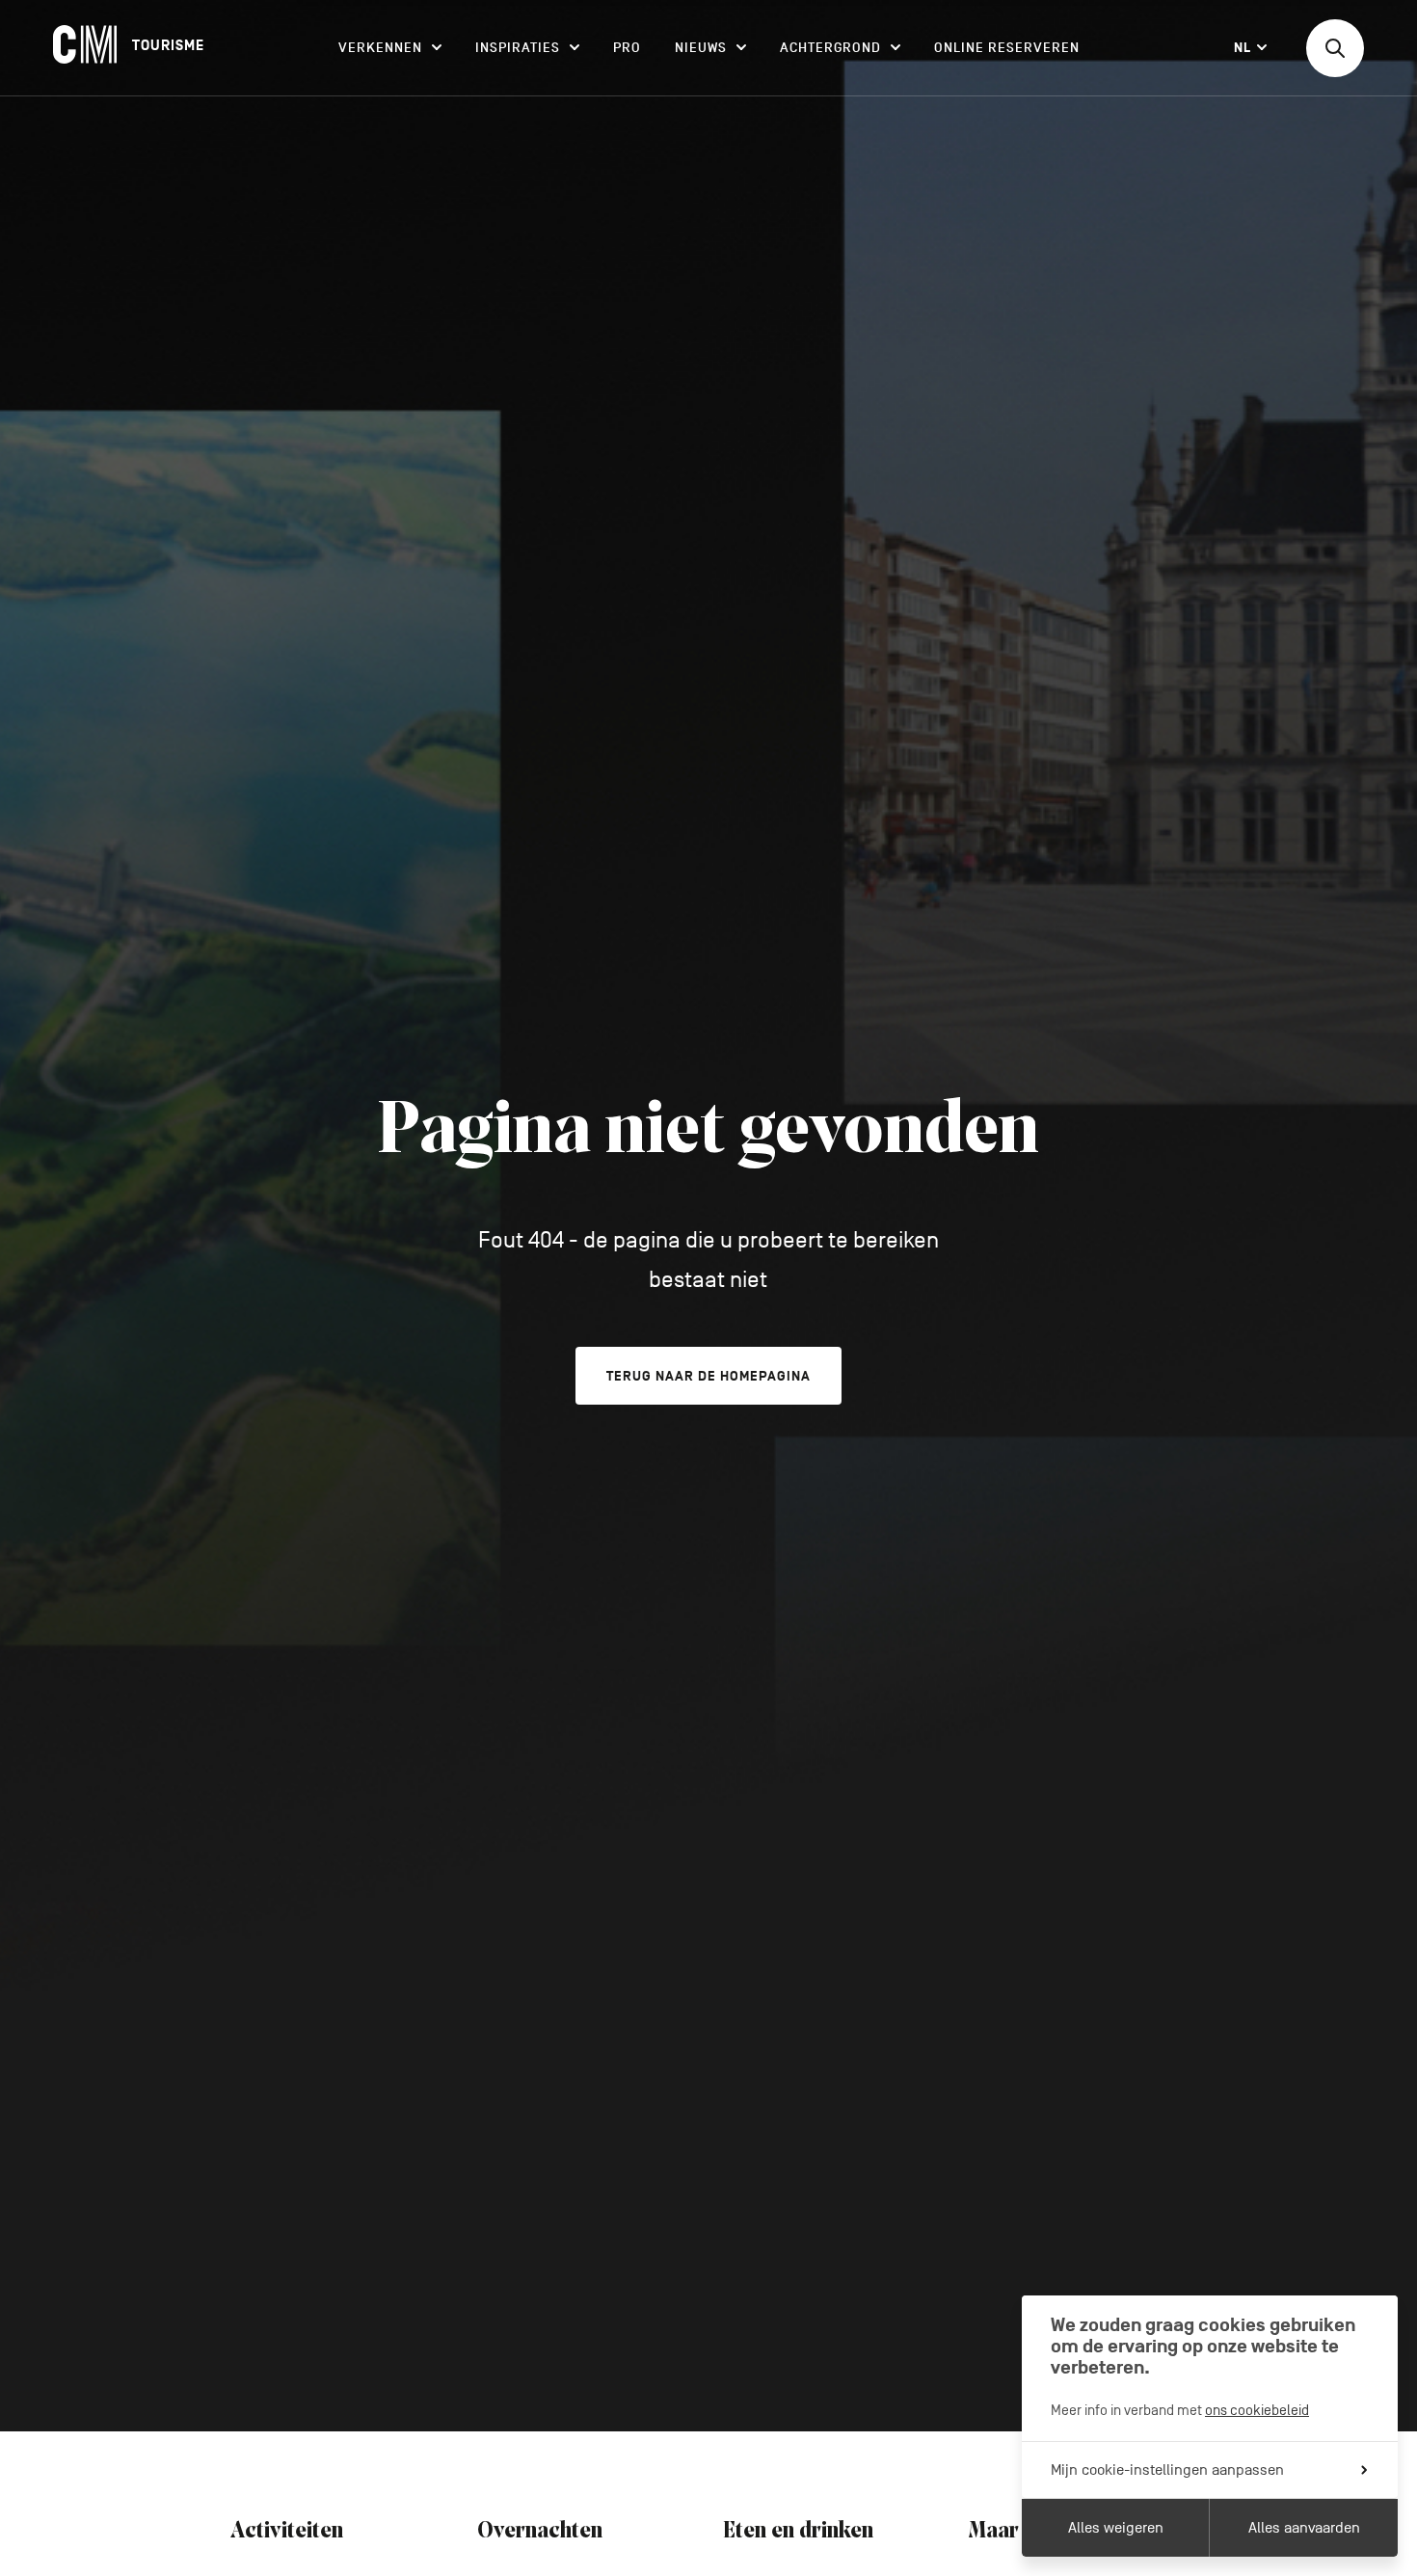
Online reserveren (1007, 48)
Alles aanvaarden (1304, 2528)
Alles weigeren (1116, 2528)
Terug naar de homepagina (708, 1376)
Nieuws (701, 48)
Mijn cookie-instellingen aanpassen (1167, 2470)
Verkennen (380, 48)
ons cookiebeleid (1257, 2410)
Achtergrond (830, 48)
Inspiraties (518, 48)
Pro (627, 48)
